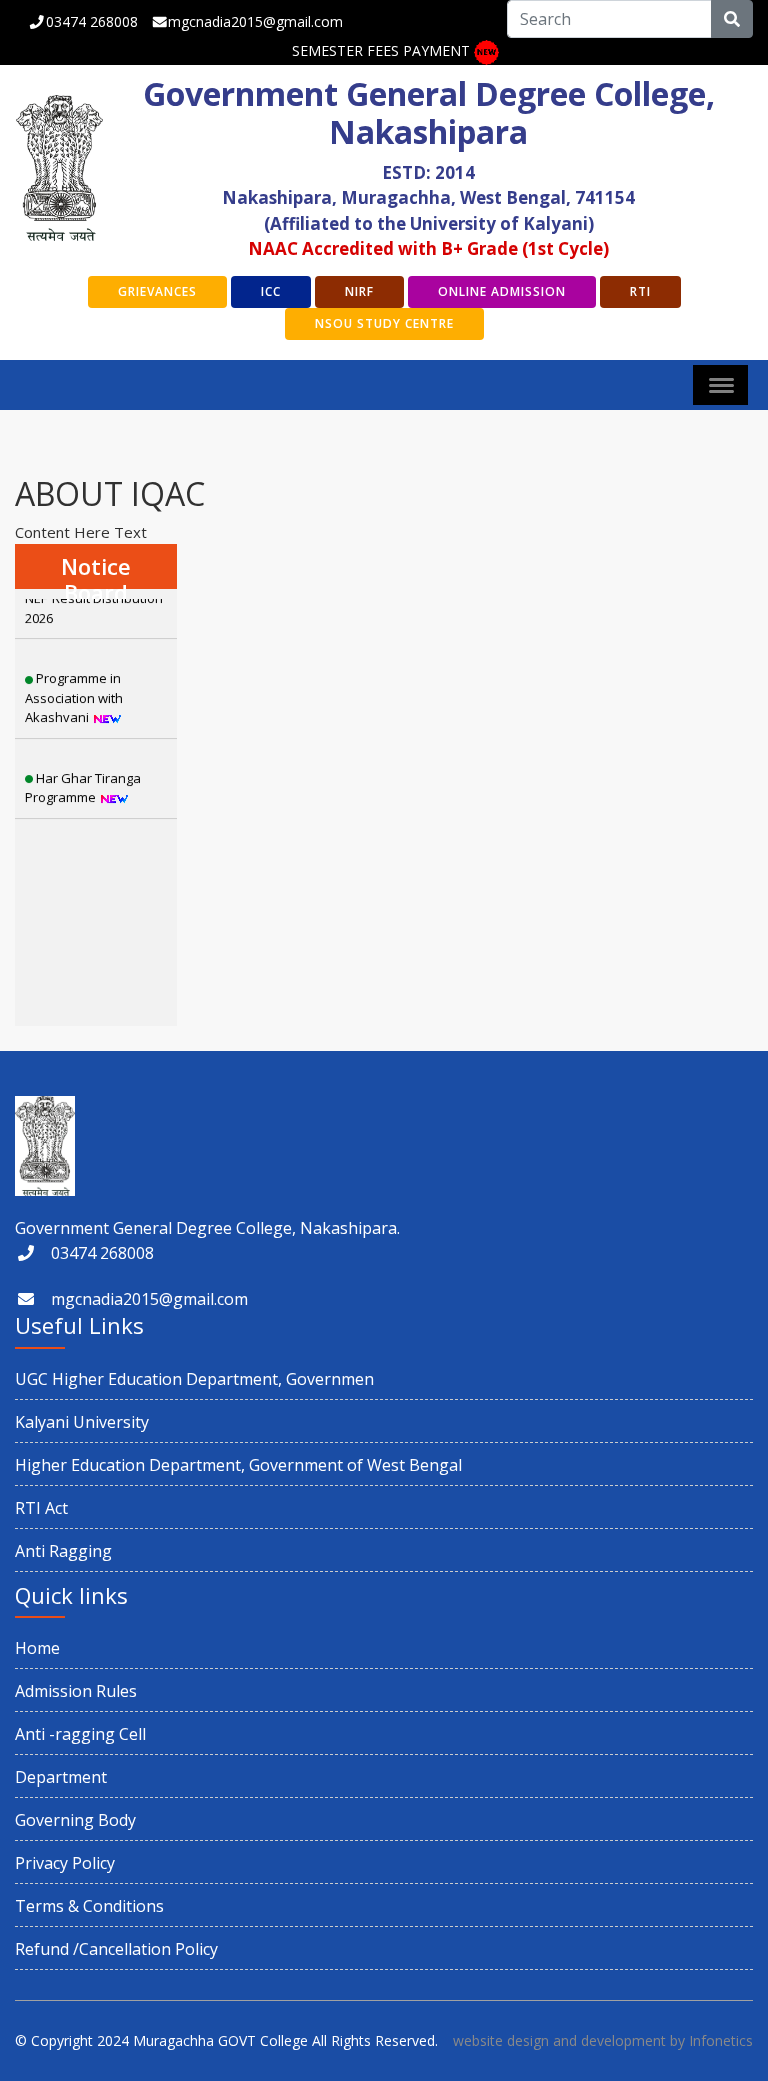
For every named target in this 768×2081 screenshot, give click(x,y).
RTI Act (41, 1508)
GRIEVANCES (157, 291)
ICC (271, 291)
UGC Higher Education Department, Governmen (194, 1379)
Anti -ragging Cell (80, 1734)
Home (37, 1648)
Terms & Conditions (89, 1906)
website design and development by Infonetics (603, 2040)
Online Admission (502, 291)
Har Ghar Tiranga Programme (83, 770)
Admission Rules (76, 1691)
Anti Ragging (63, 1551)
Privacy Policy (65, 1863)
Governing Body (75, 1820)
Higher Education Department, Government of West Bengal (238, 1465)
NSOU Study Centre (384, 323)
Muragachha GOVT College (220, 2040)
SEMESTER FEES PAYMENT (381, 50)
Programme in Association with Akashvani (74, 679)
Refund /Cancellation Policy (116, 1949)
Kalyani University (82, 1422)
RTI (640, 291)
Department (61, 1777)
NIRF (359, 291)
